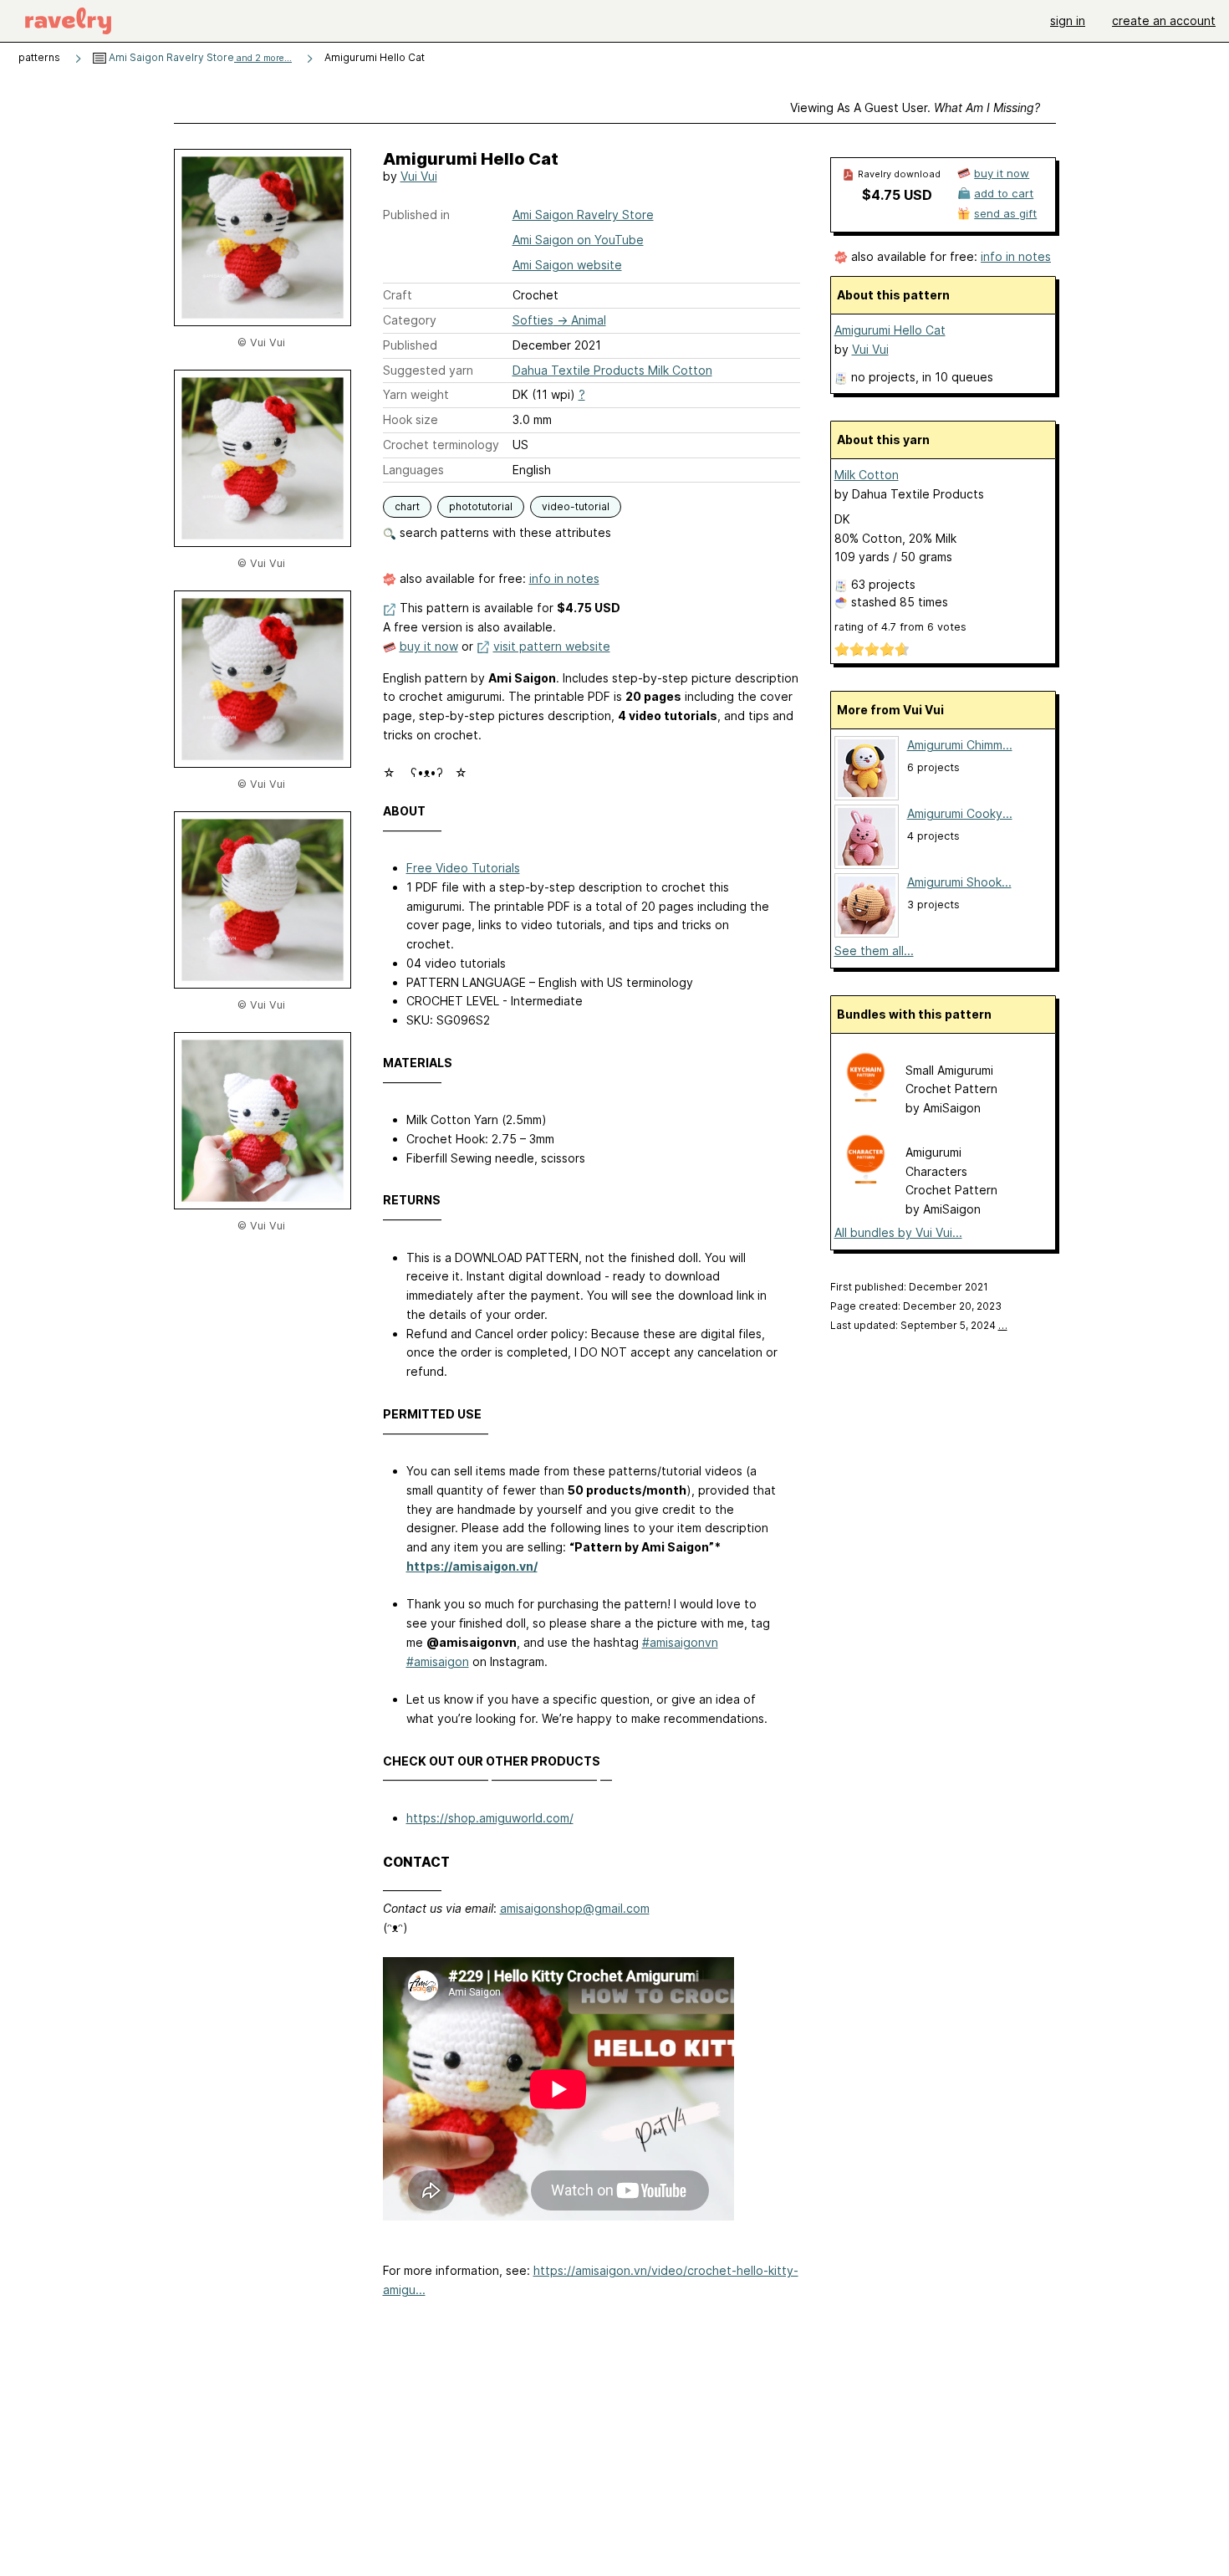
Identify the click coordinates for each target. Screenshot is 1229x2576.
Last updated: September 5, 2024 (919, 1325)
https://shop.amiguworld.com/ (490, 1818)
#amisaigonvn (680, 1642)
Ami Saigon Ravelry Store (199, 57)
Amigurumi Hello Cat (890, 330)
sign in (1068, 20)
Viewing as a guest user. (915, 107)
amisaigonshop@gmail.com (575, 1908)
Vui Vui (419, 176)
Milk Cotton (867, 475)
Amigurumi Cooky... (960, 813)
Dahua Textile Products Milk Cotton (612, 370)
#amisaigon (438, 1661)
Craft (398, 295)
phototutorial (481, 506)
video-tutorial (576, 506)
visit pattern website (552, 646)
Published (410, 345)
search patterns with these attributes (504, 532)
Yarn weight (416, 394)
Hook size (411, 419)
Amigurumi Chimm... (960, 745)
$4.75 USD (897, 195)
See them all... (874, 951)
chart (407, 506)
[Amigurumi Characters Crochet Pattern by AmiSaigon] (866, 1181)
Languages (413, 470)
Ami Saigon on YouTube (578, 240)
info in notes (564, 578)
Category (410, 320)
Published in (416, 215)
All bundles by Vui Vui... (898, 1232)
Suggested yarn (428, 370)
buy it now (429, 646)
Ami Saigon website (567, 265)
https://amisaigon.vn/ (472, 1566)
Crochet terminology (441, 445)
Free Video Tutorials (463, 868)
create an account (1164, 20)
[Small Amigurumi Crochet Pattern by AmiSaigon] (866, 1099)
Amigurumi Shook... (959, 882)
